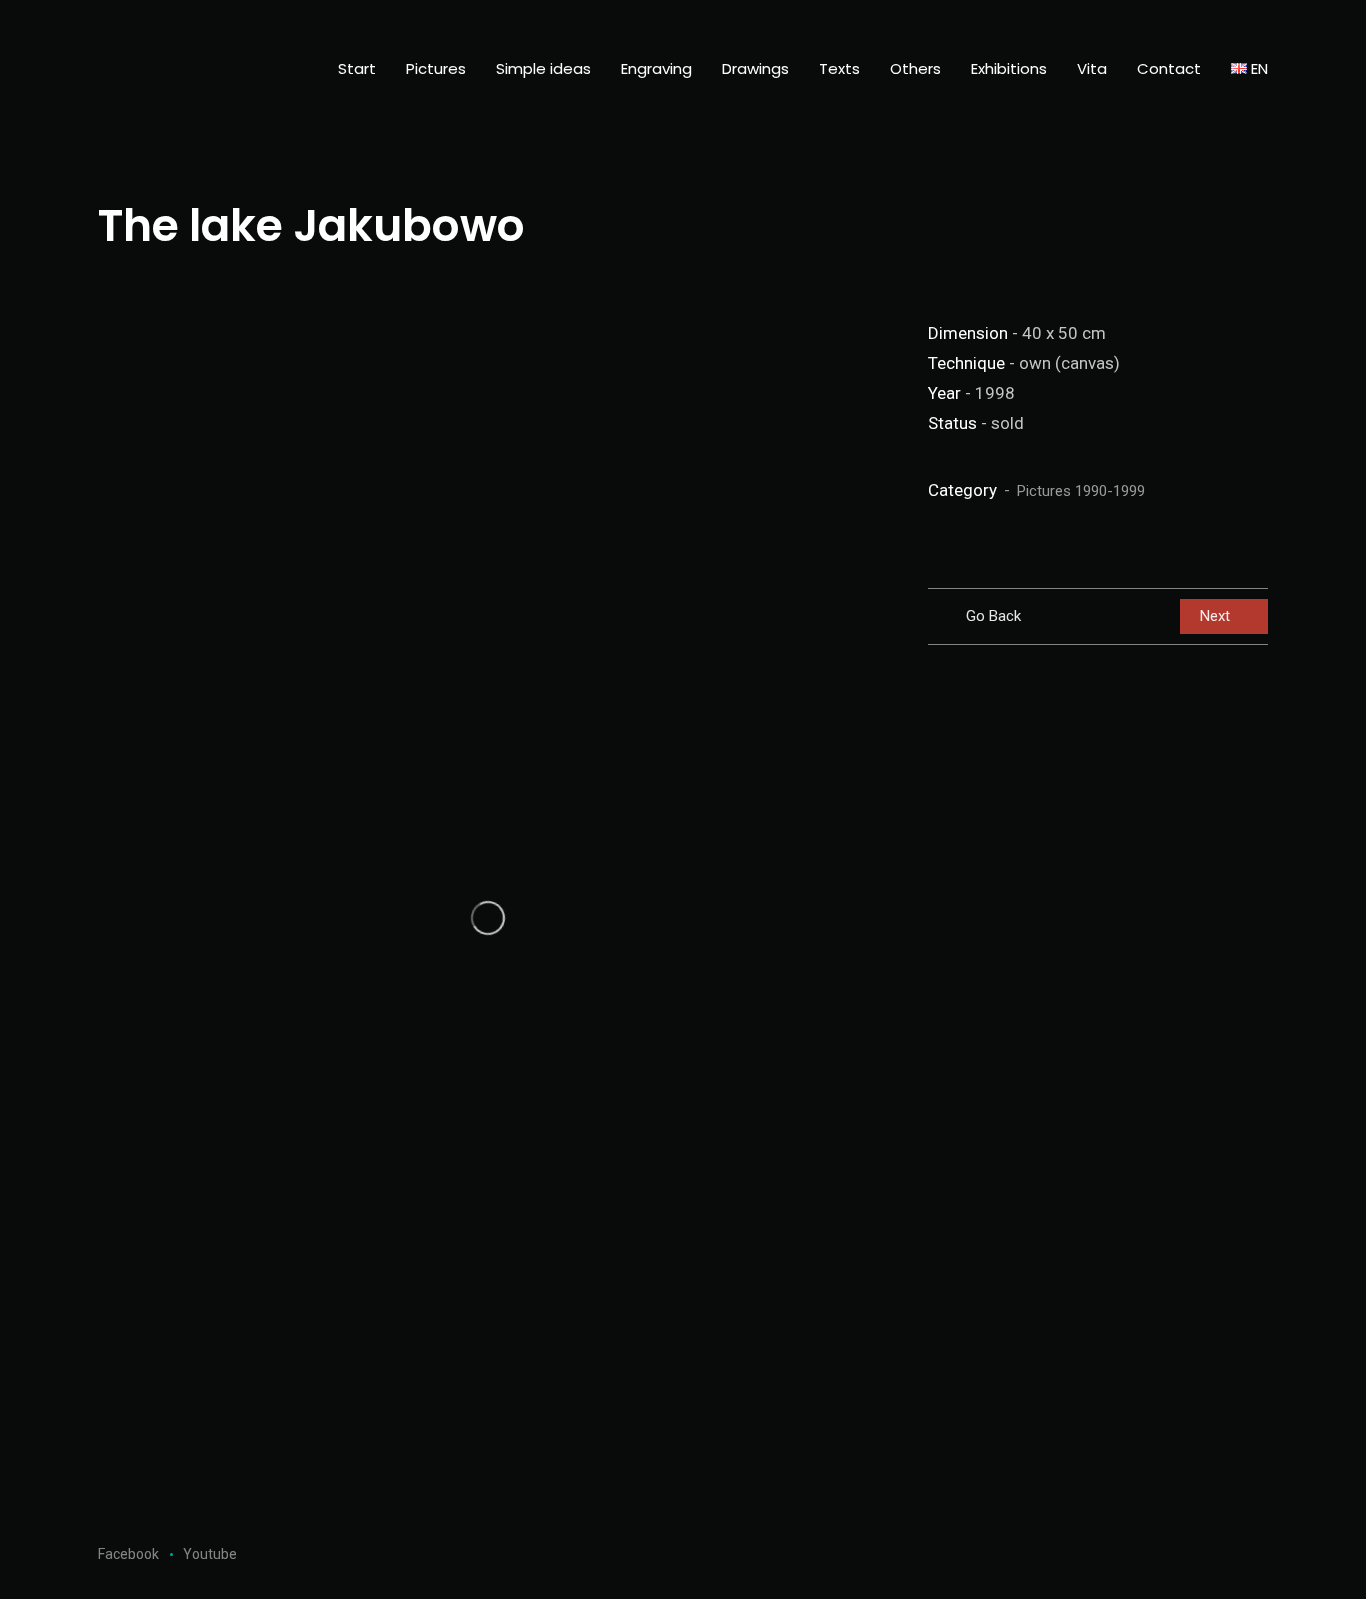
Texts (839, 68)
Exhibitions (1009, 68)
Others (915, 68)
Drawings (755, 68)
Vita (1092, 68)
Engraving (656, 68)
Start (357, 68)
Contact (1169, 68)
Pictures (436, 68)
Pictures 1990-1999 (1081, 491)
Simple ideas (543, 68)
